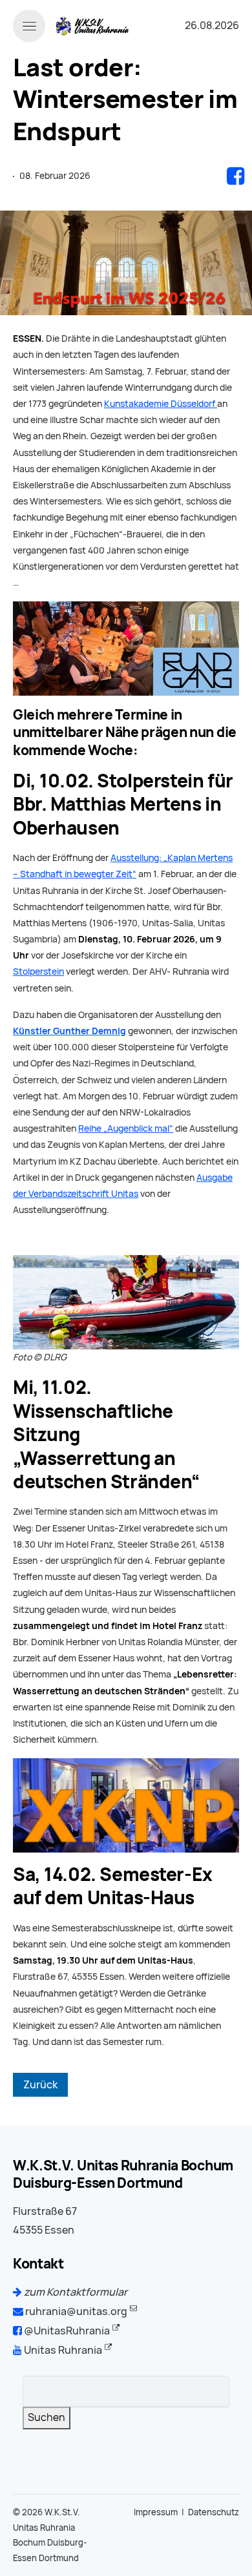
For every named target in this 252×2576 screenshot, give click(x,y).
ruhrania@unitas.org (75, 2311)
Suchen (47, 2417)
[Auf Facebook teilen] (236, 176)
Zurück (40, 2085)
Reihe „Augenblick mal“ (126, 1128)
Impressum (156, 2512)
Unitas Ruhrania (62, 2350)
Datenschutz (214, 2512)
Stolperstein (38, 971)
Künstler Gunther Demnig (69, 1031)
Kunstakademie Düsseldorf (161, 404)
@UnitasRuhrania (66, 2331)
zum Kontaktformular (75, 2292)
